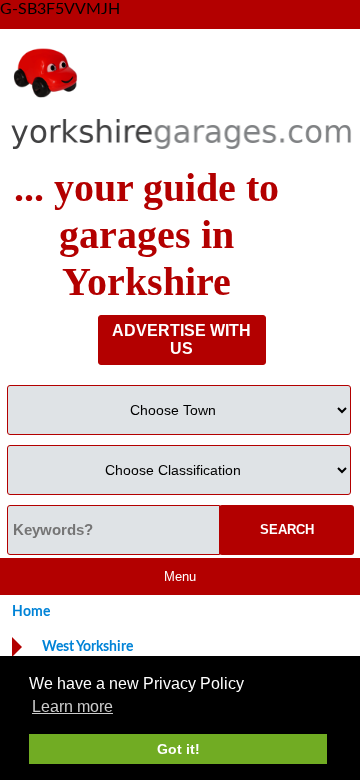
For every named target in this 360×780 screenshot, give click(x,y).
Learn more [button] (72, 706)
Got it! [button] (178, 749)
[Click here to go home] (181, 98)
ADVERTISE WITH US (181, 339)
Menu (180, 576)
